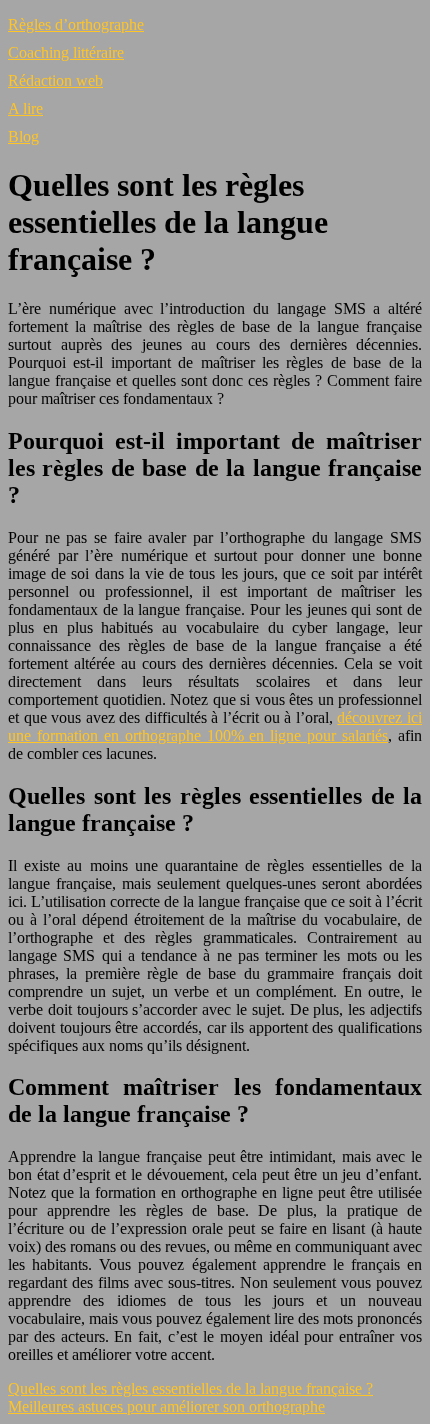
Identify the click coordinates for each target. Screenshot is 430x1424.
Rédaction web (55, 80)
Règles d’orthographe (76, 24)
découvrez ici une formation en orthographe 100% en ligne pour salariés (215, 726)
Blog (23, 136)
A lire (25, 108)
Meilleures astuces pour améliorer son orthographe (166, 1406)
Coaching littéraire (66, 52)
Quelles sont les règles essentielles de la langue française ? (190, 1388)
